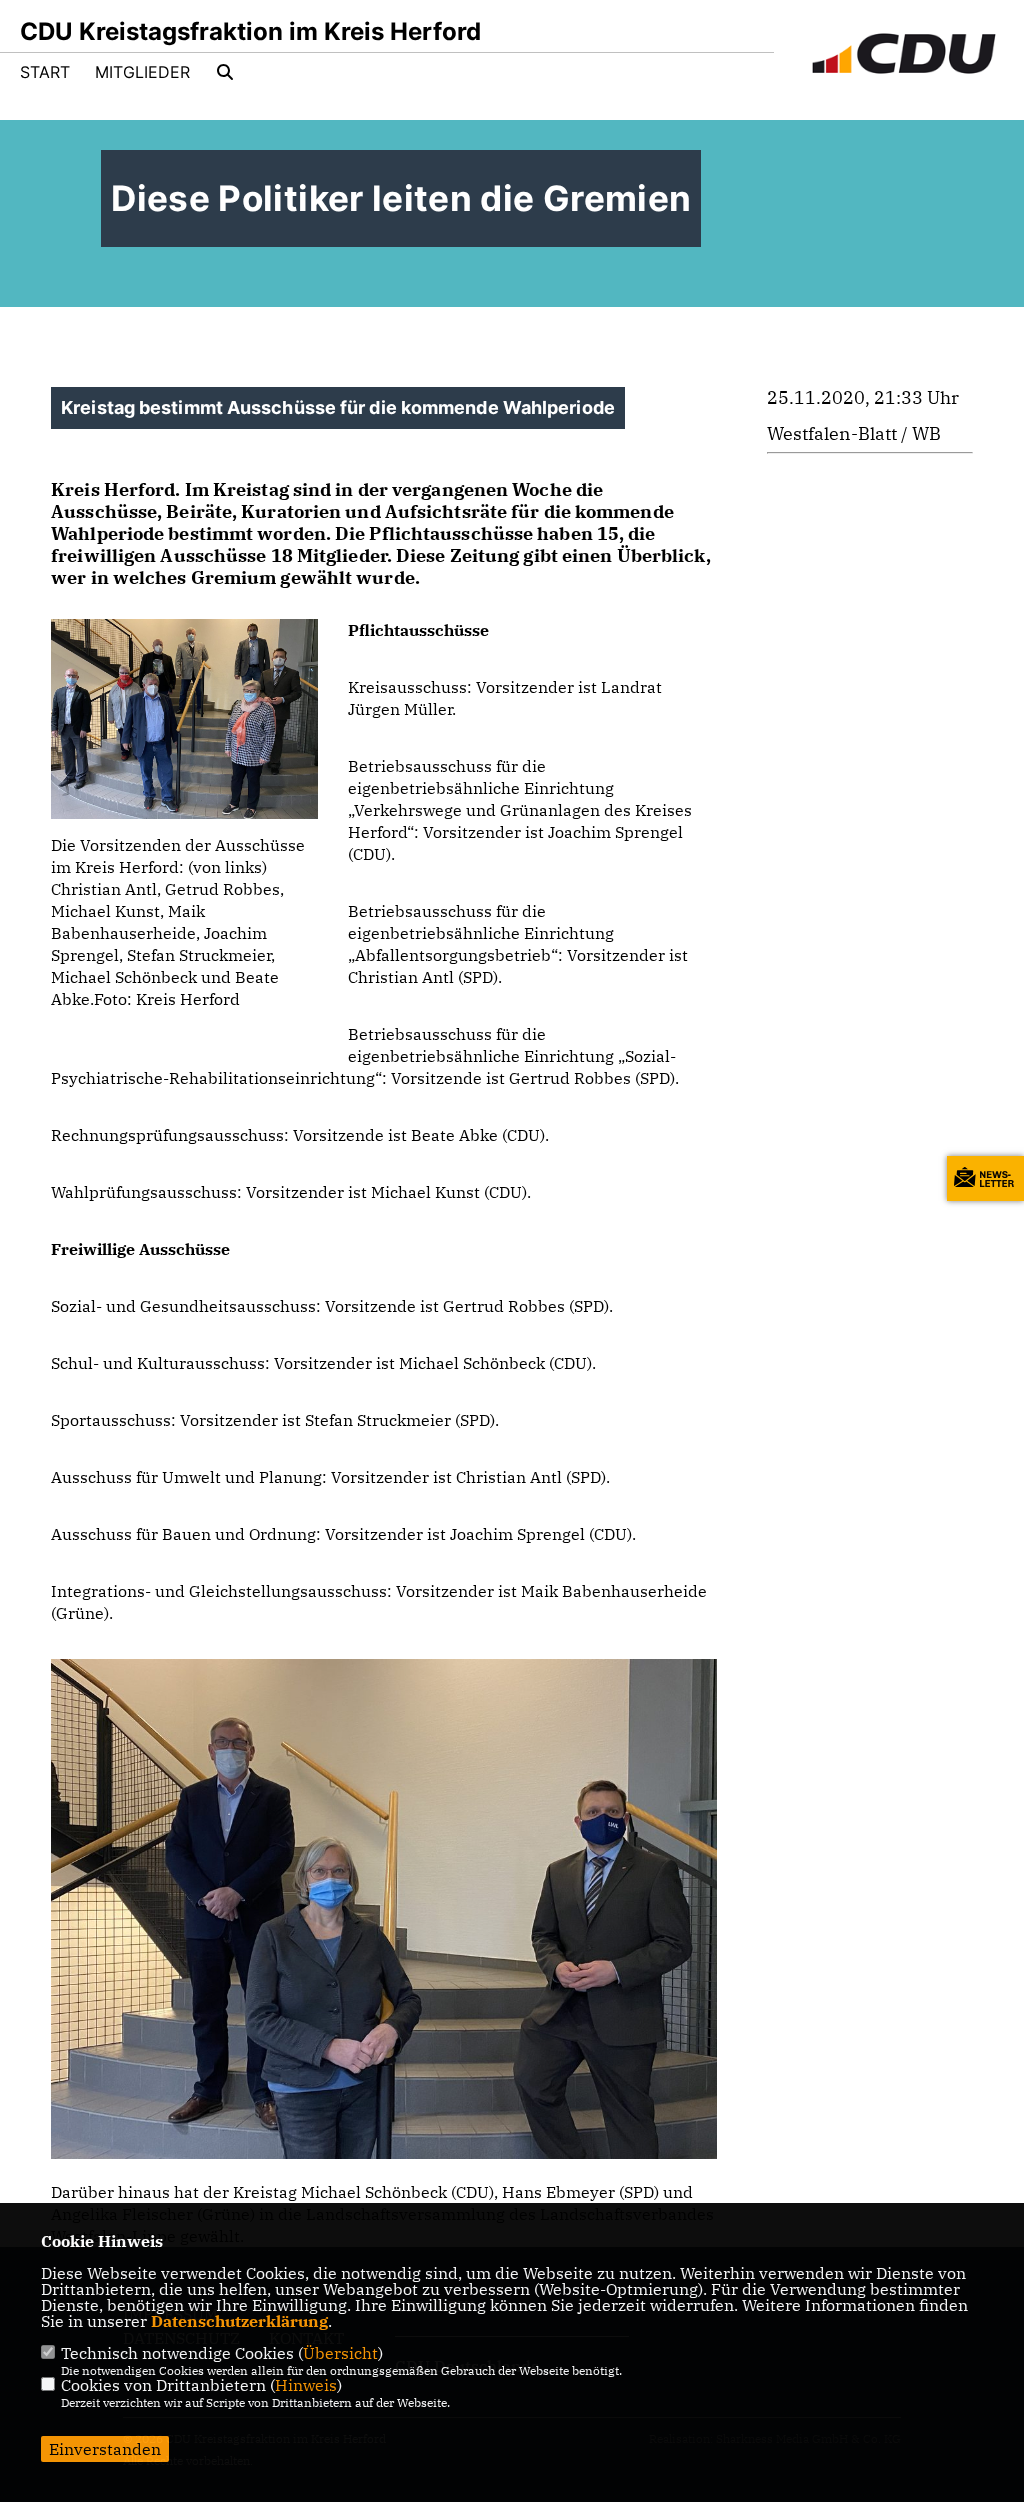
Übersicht (340, 2353)
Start (45, 72)
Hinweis (306, 2385)
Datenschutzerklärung (239, 2321)
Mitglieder (142, 72)
